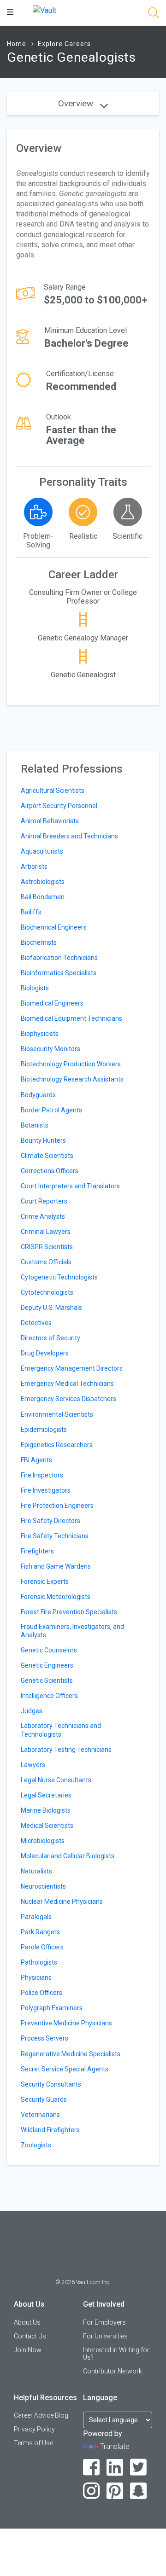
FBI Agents (36, 1460)
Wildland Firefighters (50, 2130)
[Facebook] (92, 2468)
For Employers (104, 2322)
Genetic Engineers (47, 1665)
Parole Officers (42, 1947)
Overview (77, 103)
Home (17, 44)
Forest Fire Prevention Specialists (69, 1612)
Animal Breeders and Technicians (69, 836)
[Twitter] (139, 2468)
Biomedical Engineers (52, 1003)
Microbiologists (43, 1841)
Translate (115, 2446)
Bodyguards (38, 1095)
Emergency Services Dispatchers (68, 1399)
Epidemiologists (44, 1430)
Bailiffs (31, 912)
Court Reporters (44, 1201)
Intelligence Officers (49, 1696)
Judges (32, 1711)
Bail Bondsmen (43, 897)
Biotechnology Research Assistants (72, 1079)
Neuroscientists (43, 1886)
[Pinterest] (115, 2491)
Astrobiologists (43, 882)
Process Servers (44, 2038)
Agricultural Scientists (53, 791)
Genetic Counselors (49, 1650)
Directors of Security (50, 1338)
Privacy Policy (34, 2429)
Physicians (36, 1977)
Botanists (35, 1125)
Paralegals (36, 1917)
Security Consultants (51, 2084)
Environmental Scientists (57, 1414)
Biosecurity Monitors (50, 1049)
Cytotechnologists (47, 1292)
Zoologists (36, 2145)
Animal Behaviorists (50, 821)
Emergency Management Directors (72, 1368)
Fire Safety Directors (50, 1521)
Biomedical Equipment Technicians (71, 1018)
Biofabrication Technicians (59, 958)
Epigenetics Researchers (57, 1445)
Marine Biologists (46, 1810)
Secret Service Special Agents (65, 2069)
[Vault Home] (44, 10)
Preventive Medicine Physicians (66, 2023)
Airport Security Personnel (59, 806)
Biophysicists (40, 1034)
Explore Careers (64, 44)
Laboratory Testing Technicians (66, 1750)
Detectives (36, 1323)
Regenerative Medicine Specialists (71, 2054)
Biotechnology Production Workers (71, 1064)
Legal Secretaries (46, 1795)
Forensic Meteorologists (56, 1597)
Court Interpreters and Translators (70, 1186)
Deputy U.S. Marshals (51, 1308)
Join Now (28, 2350)
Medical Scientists (47, 1826)
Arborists (34, 866)
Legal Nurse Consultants (56, 1780)
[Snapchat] (139, 2491)
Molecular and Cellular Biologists (68, 1856)
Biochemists (39, 942)
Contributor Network (113, 2371)
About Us (27, 2322)
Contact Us (30, 2336)
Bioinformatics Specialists (59, 973)
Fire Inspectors (42, 1475)
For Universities (105, 2336)
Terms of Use (33, 2443)
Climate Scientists (47, 1156)
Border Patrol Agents (51, 1110)
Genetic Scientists (47, 1681)
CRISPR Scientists (47, 1247)
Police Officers (41, 1993)
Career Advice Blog (41, 2415)
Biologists (35, 988)
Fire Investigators (46, 1490)
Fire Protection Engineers (57, 1506)
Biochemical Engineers (54, 927)
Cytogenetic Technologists (59, 1277)
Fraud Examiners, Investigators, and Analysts (72, 1631)
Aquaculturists (42, 851)
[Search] (154, 15)
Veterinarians (40, 2115)
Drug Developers (45, 1353)
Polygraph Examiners (52, 2008)
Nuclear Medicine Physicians (62, 1901)
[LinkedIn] (115, 2468)
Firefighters (37, 1551)
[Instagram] (92, 2491)
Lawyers (33, 1765)
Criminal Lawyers (46, 1232)
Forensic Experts (45, 1582)
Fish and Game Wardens (56, 1566)
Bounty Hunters (43, 1140)
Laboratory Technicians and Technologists (61, 1730)
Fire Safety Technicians (55, 1536)
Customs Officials (46, 1262)
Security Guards (44, 2099)
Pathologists (39, 1962)
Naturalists (36, 1871)
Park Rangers (40, 1932)
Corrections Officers (50, 1171)
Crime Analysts (43, 1216)
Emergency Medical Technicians (67, 1384)
